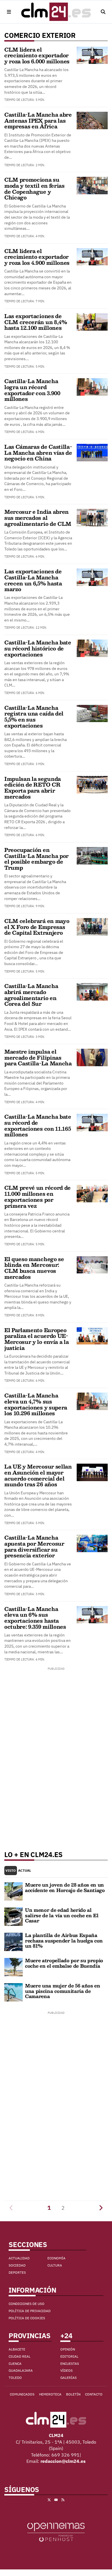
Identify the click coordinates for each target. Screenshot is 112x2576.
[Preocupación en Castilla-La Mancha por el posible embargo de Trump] (92, 855)
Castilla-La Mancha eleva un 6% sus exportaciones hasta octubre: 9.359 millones (35, 1618)
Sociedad (17, 2265)
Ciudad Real (20, 2356)
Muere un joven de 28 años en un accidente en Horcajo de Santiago (65, 1887)
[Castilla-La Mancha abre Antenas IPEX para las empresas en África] (92, 120)
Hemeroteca (50, 2394)
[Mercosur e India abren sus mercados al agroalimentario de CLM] (92, 517)
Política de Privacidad (30, 2311)
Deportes (17, 2272)
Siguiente (101, 2208)
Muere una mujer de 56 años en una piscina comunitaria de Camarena (63, 1991)
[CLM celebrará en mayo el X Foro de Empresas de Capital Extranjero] (92, 926)
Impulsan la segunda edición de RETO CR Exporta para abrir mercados (33, 788)
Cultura (55, 2265)
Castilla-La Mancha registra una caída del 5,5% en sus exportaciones (34, 717)
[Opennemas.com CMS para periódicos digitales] (56, 2532)
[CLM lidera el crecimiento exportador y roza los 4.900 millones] (92, 256)
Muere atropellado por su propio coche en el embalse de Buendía (64, 1963)
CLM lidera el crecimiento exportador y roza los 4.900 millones (37, 257)
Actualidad (19, 2258)
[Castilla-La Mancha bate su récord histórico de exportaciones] (92, 648)
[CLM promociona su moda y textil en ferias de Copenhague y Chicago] (92, 185)
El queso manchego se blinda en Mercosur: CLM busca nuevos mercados (34, 1268)
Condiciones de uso (27, 2304)
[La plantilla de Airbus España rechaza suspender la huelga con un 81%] (13, 1942)
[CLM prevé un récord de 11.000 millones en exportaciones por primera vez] (92, 1193)
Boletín (73, 2394)
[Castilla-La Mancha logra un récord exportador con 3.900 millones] (92, 387)
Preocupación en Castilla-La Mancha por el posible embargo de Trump (36, 859)
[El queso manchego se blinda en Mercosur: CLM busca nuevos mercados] (92, 1264)
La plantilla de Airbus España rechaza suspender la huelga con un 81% (64, 1940)
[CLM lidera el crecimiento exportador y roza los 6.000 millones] (92, 55)
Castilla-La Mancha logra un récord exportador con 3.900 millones (32, 390)
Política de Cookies (27, 2318)
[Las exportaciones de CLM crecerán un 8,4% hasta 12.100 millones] (92, 321)
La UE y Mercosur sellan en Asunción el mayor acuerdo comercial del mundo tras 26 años (38, 1475)
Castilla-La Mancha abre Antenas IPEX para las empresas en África (38, 120)
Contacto (94, 2394)
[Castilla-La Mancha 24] (56, 12)
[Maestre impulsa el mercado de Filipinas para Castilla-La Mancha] (92, 1057)
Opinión (68, 2349)
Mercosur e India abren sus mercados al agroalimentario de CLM (38, 518)
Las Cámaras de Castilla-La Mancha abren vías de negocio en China (38, 453)
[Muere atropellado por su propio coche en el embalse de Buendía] (13, 1967)
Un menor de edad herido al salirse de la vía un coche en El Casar (62, 1915)
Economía (56, 2258)
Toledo (15, 2378)
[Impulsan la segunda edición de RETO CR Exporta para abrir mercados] (92, 784)
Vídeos (66, 2370)
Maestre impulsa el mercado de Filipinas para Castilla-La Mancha (38, 1057)
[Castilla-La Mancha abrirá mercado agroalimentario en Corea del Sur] (92, 991)
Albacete (17, 2349)
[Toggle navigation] (9, 12)
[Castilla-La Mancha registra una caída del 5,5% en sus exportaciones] (92, 713)
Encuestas (70, 2364)
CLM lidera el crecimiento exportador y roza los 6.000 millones (37, 55)
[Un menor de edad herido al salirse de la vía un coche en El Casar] (13, 1916)
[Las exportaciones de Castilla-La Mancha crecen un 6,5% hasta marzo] (92, 577)
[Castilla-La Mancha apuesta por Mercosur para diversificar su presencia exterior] (92, 1543)
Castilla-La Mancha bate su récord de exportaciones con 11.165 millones (38, 1126)
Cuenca (15, 2364)
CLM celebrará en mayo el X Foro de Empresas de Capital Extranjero (37, 927)
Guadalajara (21, 2370)
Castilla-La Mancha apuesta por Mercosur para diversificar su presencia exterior (34, 1546)
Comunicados (22, 2394)
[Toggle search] (103, 12)
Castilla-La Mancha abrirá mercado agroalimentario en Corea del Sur (31, 995)
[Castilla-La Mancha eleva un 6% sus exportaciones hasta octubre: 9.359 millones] (92, 1614)
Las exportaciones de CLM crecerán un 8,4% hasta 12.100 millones (36, 322)
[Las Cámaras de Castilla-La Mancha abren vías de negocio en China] (92, 452)
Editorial (69, 2356)
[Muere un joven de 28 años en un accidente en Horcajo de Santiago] (13, 1891)
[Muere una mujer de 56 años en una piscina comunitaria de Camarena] (13, 1992)
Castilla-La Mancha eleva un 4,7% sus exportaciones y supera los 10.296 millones (36, 1404)
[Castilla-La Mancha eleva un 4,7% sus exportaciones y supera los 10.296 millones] (92, 1401)
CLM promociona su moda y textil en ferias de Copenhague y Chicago (34, 189)
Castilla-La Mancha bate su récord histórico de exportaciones (38, 648)
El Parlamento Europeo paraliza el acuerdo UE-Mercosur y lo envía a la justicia (36, 1339)
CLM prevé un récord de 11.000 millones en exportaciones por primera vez (37, 1197)
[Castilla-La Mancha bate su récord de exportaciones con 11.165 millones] (92, 1122)
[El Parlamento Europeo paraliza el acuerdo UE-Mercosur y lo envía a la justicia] (92, 1335)
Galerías (68, 2378)
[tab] (11, 1871)
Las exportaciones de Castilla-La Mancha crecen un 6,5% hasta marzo (33, 580)
